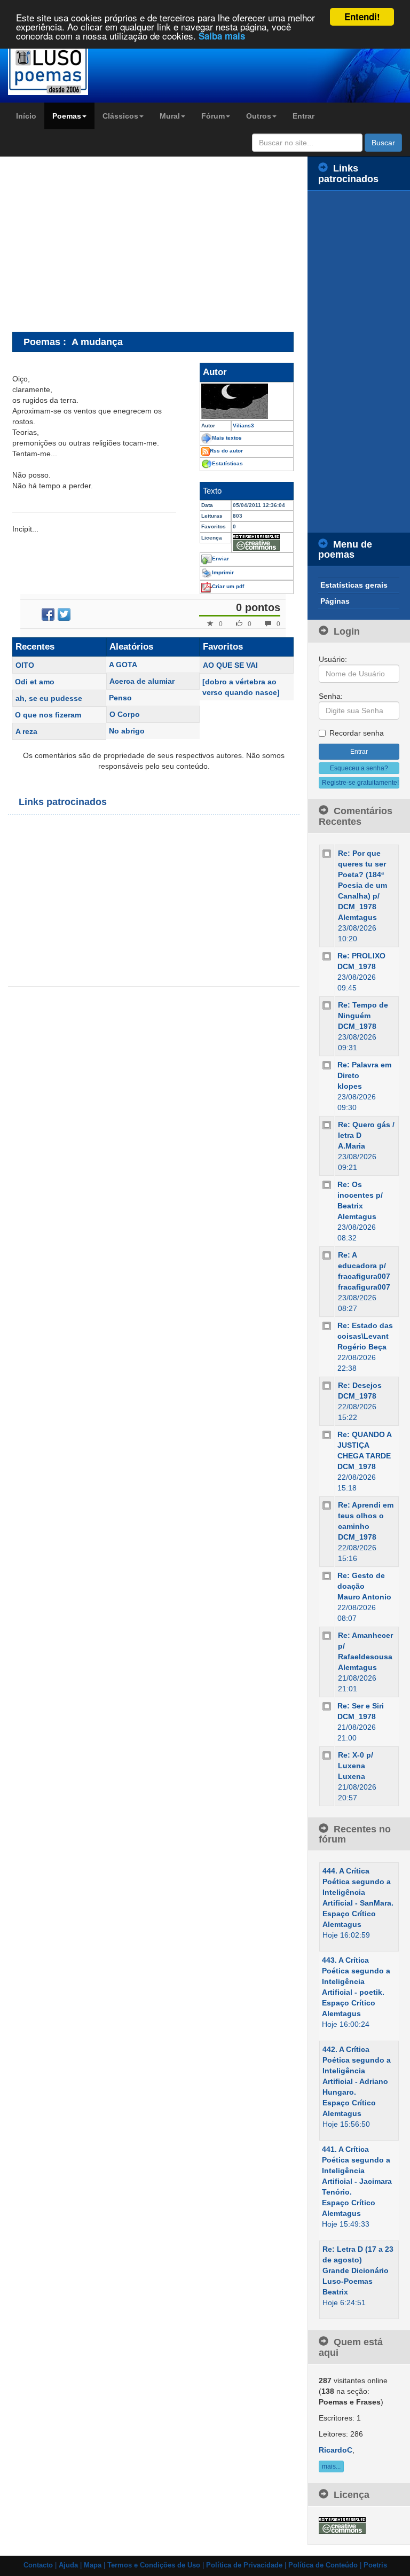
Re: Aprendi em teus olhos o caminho (366, 1516)
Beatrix (335, 2292)
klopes (350, 1086)
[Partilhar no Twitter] (64, 614)
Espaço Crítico (349, 1914)
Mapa (93, 2565)
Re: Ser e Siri (361, 1706)
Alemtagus (357, 917)
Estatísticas (227, 463)
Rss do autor (226, 451)
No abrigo (127, 731)
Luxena (352, 1776)
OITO (25, 665)
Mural (170, 116)
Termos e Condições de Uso (154, 2565)
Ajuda (68, 2565)
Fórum (213, 116)
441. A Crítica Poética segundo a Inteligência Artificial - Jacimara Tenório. (357, 2171)
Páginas (335, 601)
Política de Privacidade (244, 2565)
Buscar (383, 143)
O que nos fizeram (48, 715)
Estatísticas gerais (354, 585)
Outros (259, 116)
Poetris (375, 2565)
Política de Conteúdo (323, 2565)
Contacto (38, 2565)
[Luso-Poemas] (51, 69)
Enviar (220, 559)
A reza (26, 731)
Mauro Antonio (364, 1597)
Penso (120, 698)
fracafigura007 (364, 1287)
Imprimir (223, 572)
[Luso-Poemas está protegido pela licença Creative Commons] (342, 2525)
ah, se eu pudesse (49, 698)
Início (26, 116)
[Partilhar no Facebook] (48, 614)
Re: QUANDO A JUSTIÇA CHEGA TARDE (364, 1445)
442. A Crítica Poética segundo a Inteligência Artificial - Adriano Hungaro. (357, 2071)
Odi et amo (35, 682)
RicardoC (336, 2450)
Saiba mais (222, 36)
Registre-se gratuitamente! (360, 783)
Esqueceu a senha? (359, 768)
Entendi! (362, 17)
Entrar (303, 116)
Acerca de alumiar (142, 681)
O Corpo (125, 714)
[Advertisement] (102, 244)
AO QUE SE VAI (230, 665)
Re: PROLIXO (361, 956)
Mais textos (227, 438)
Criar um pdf (228, 586)
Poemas (67, 116)
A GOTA (123, 665)
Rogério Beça (362, 1347)
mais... (331, 2466)
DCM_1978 (357, 966)
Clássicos (120, 116)
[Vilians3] (247, 401)
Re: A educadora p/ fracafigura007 (364, 1266)
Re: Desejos (360, 1385)
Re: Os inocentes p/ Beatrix (360, 1195)
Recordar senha (357, 733)
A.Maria (352, 1146)
